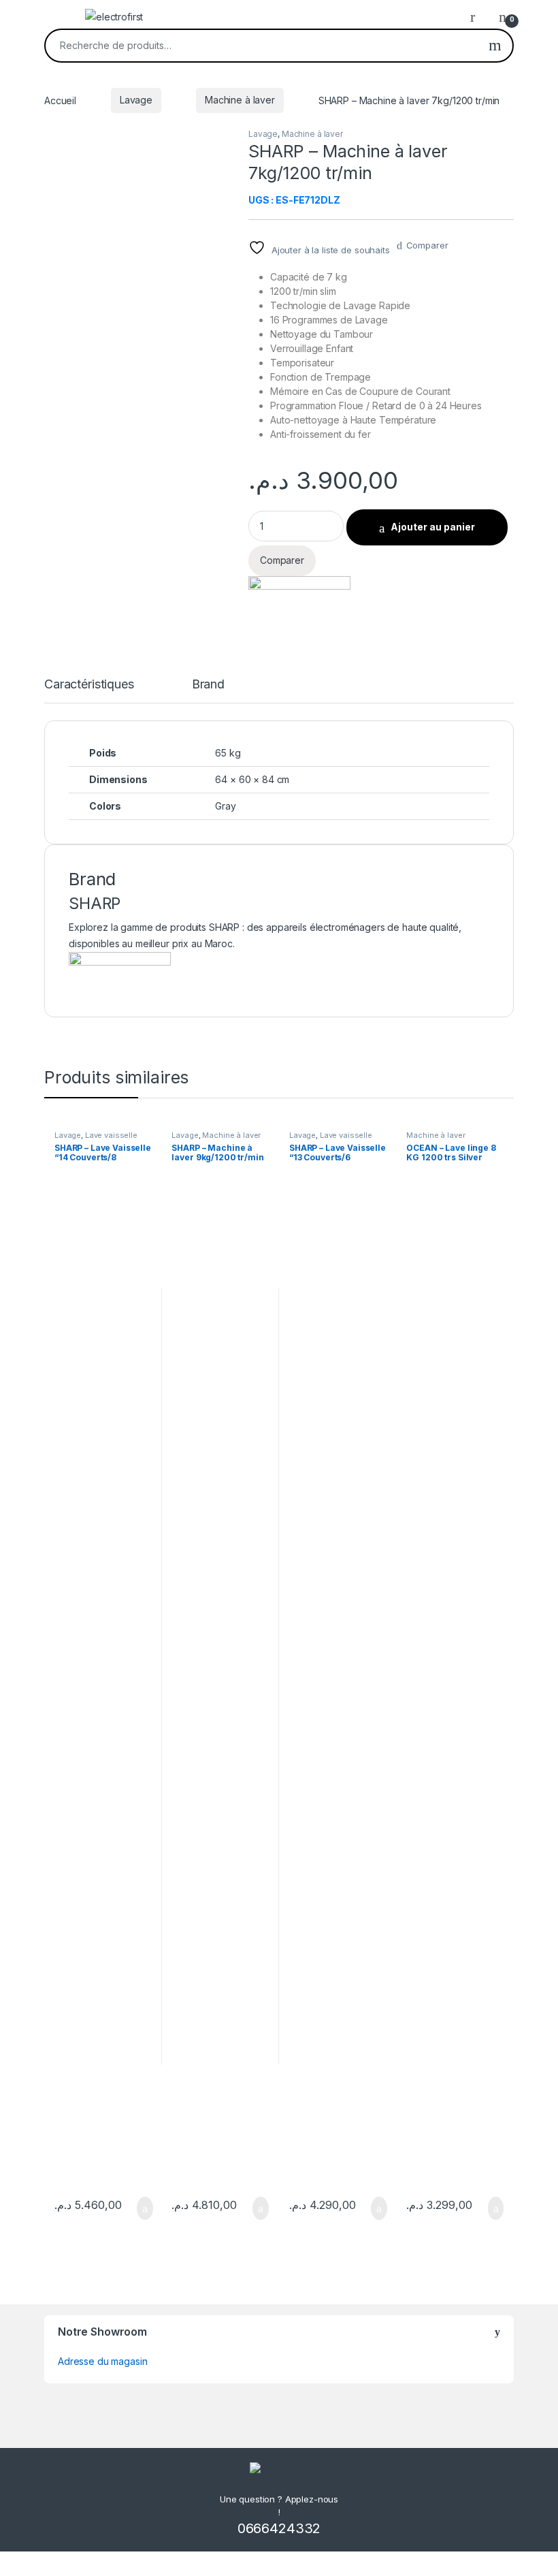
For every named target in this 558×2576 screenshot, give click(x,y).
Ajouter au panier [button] (137, 2208)
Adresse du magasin (102, 2361)
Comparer (427, 245)
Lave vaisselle (111, 1135)
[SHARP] (299, 595)
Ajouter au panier (433, 527)
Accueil (60, 100)
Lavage (136, 100)
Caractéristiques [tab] (89, 685)
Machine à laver (240, 100)
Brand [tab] (208, 685)
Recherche (495, 46)
